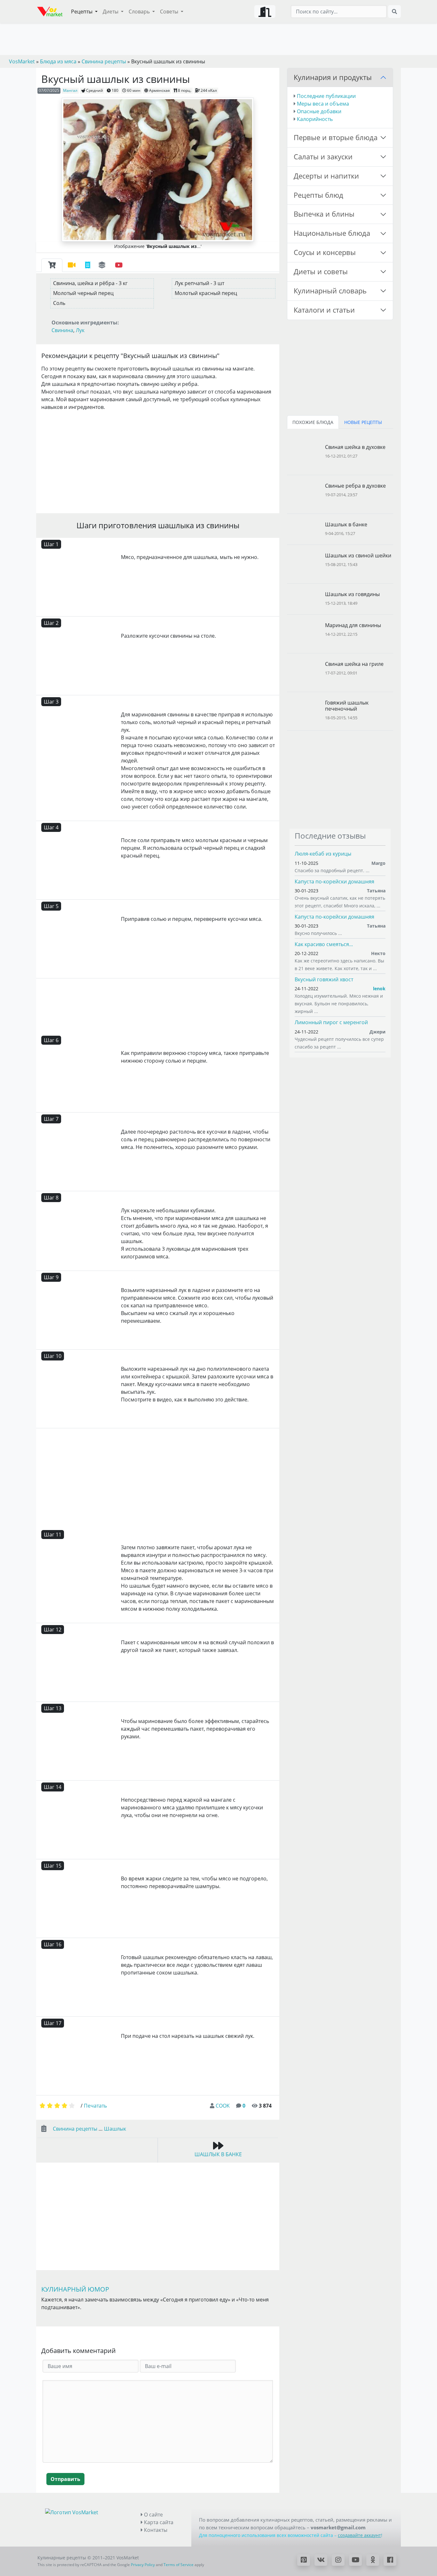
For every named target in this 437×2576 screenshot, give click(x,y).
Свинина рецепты (75, 2129)
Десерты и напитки (326, 176)
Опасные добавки (319, 111)
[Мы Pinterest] (304, 2560)
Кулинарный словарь (330, 291)
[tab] (52, 265)
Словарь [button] (140, 12)
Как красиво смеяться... (324, 944)
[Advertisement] (158, 461)
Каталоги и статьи (324, 310)
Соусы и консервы (325, 252)
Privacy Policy (143, 2565)
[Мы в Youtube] (355, 2560)
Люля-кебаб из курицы (323, 854)
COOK (223, 2106)
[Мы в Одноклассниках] (373, 2560)
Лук (80, 330)
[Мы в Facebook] (390, 2560)
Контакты (155, 2530)
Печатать (95, 2106)
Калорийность (315, 119)
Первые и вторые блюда (336, 137)
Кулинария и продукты (333, 77)
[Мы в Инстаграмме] (338, 2560)
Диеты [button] (111, 12)
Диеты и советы (321, 271)
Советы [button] (170, 12)
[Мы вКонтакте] (321, 2560)
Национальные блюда (332, 233)
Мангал (70, 90)
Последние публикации (326, 96)
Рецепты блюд (318, 195)
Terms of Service (179, 2565)
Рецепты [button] (82, 12)
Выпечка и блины (324, 214)
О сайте (153, 2515)
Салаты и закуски (323, 157)
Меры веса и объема (323, 104)
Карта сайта (158, 2522)
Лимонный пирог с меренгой (331, 1022)
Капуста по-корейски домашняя (334, 881)
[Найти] (394, 12)
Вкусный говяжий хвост (324, 979)
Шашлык (115, 2129)
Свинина (62, 330)
